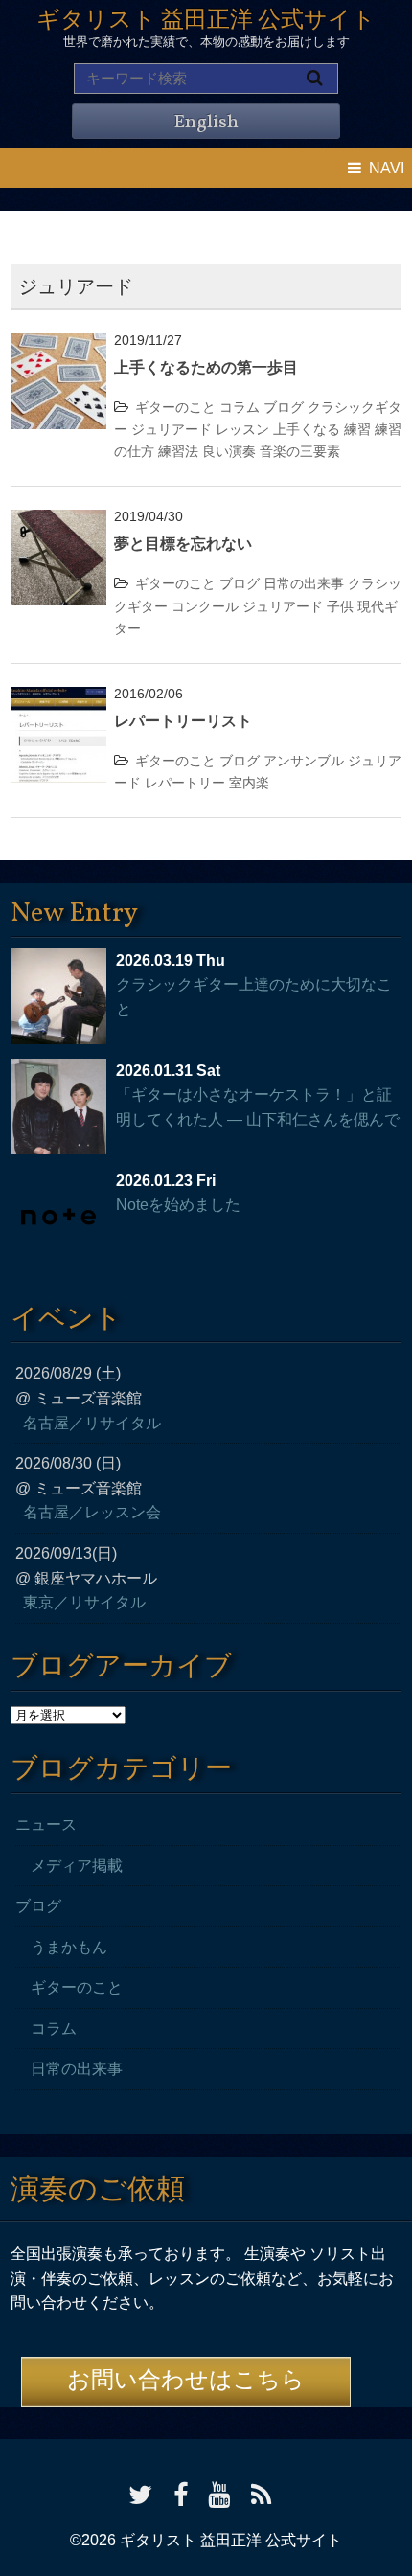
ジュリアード (172, 429)
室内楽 (249, 783)
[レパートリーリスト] (58, 699)
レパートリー (185, 783)
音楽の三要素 (300, 451)
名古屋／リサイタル (92, 1423)
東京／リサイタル (84, 1602)
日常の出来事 (304, 583)
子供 (340, 606)
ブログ (284, 407)
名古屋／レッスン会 (92, 1512)
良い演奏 (229, 451)
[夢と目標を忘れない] (58, 522)
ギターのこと (175, 407)
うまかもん (69, 1947)
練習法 (178, 451)
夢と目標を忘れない (183, 544)
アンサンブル (304, 761)
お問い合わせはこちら (186, 2382)
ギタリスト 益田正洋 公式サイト (206, 21)
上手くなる (307, 429)
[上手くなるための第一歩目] (58, 345)
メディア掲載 (77, 1866)
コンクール (205, 606)
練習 (357, 429)
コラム (240, 407)
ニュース (46, 1824)
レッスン (242, 429)
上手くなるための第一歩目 (206, 367)
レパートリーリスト (183, 721)
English (206, 123)
